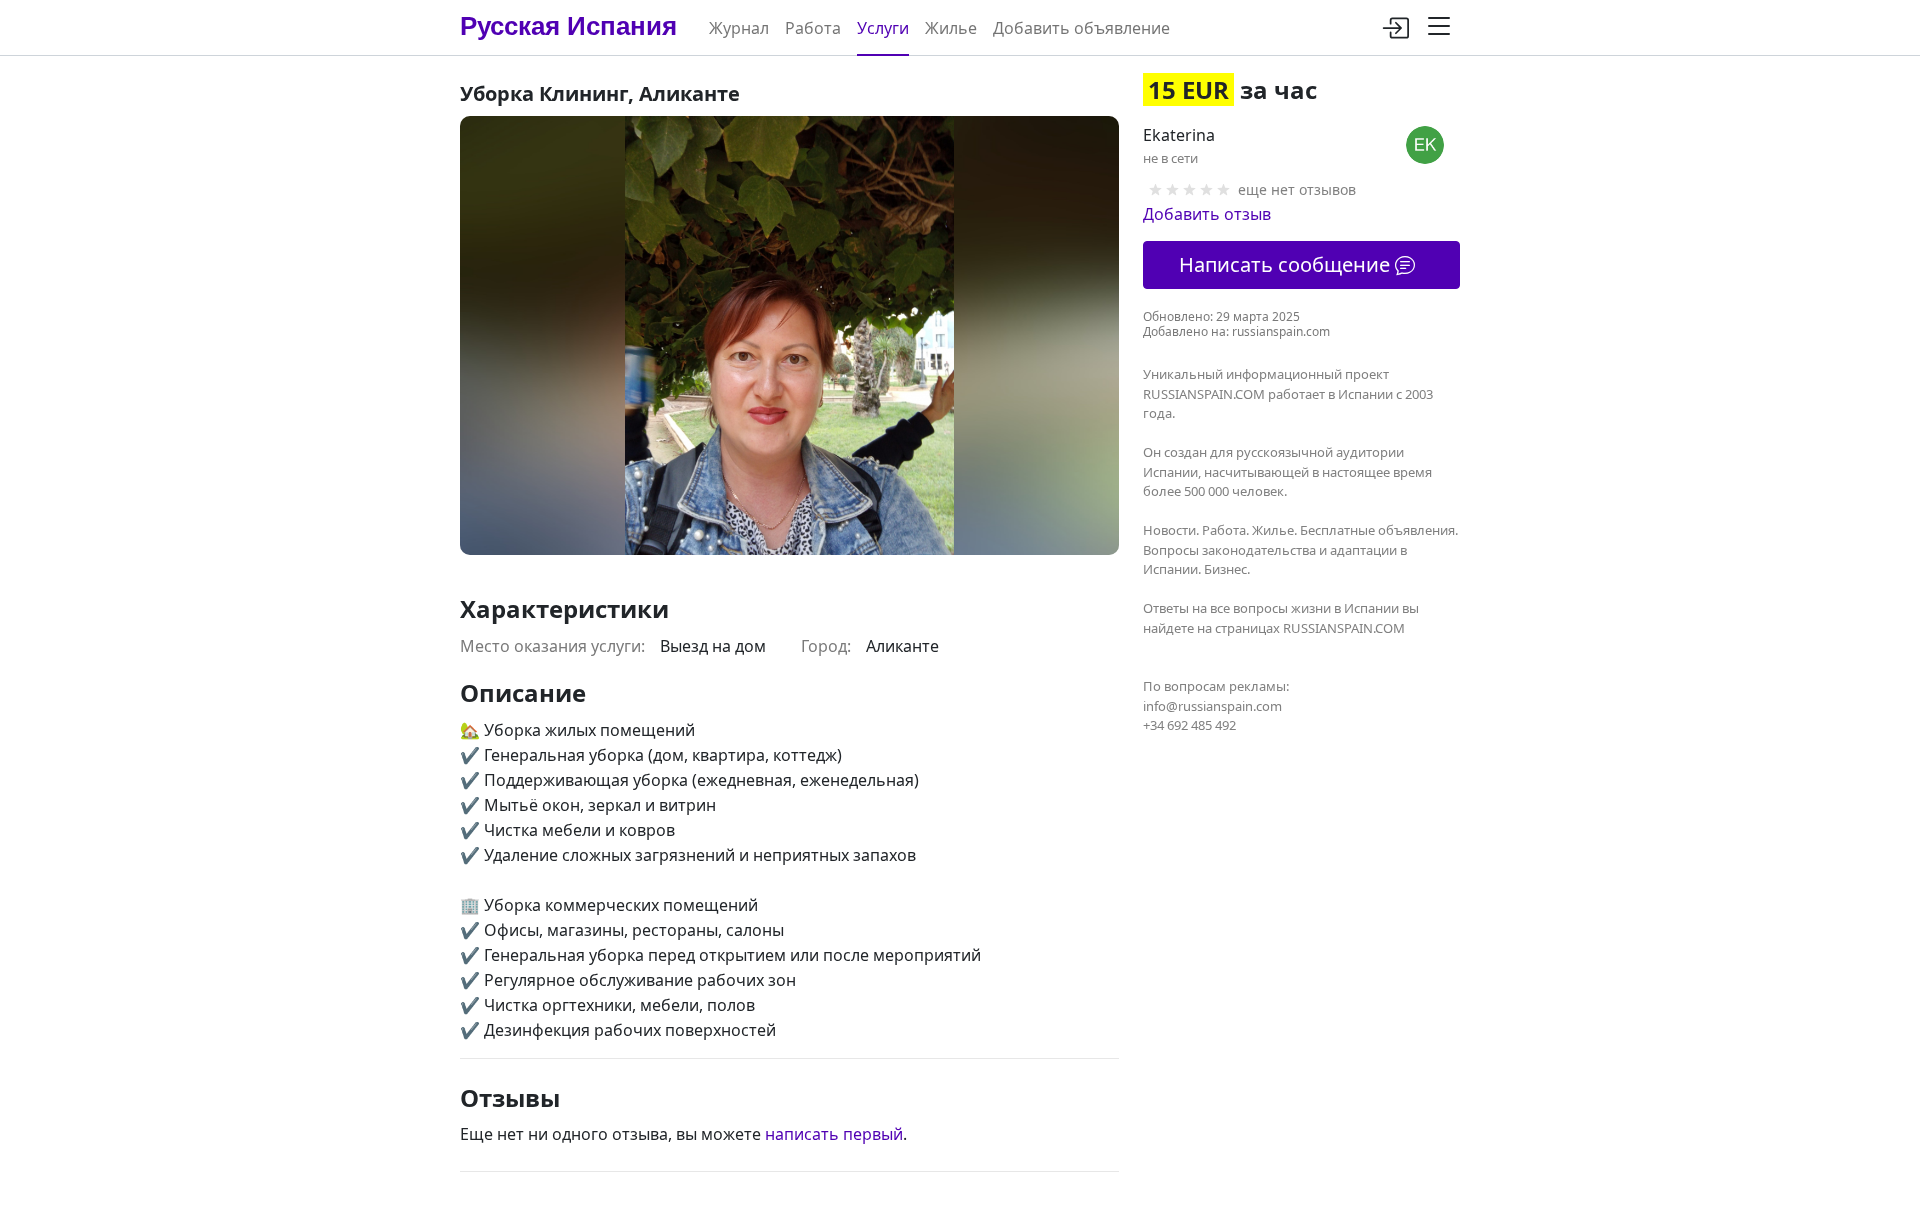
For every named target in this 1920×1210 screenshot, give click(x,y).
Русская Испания (568, 26)
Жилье (951, 28)
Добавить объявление (1081, 28)
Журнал (739, 28)
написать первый (834, 1134)
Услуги (883, 28)
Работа (813, 28)
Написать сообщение (1287, 264)
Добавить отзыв (1207, 214)
